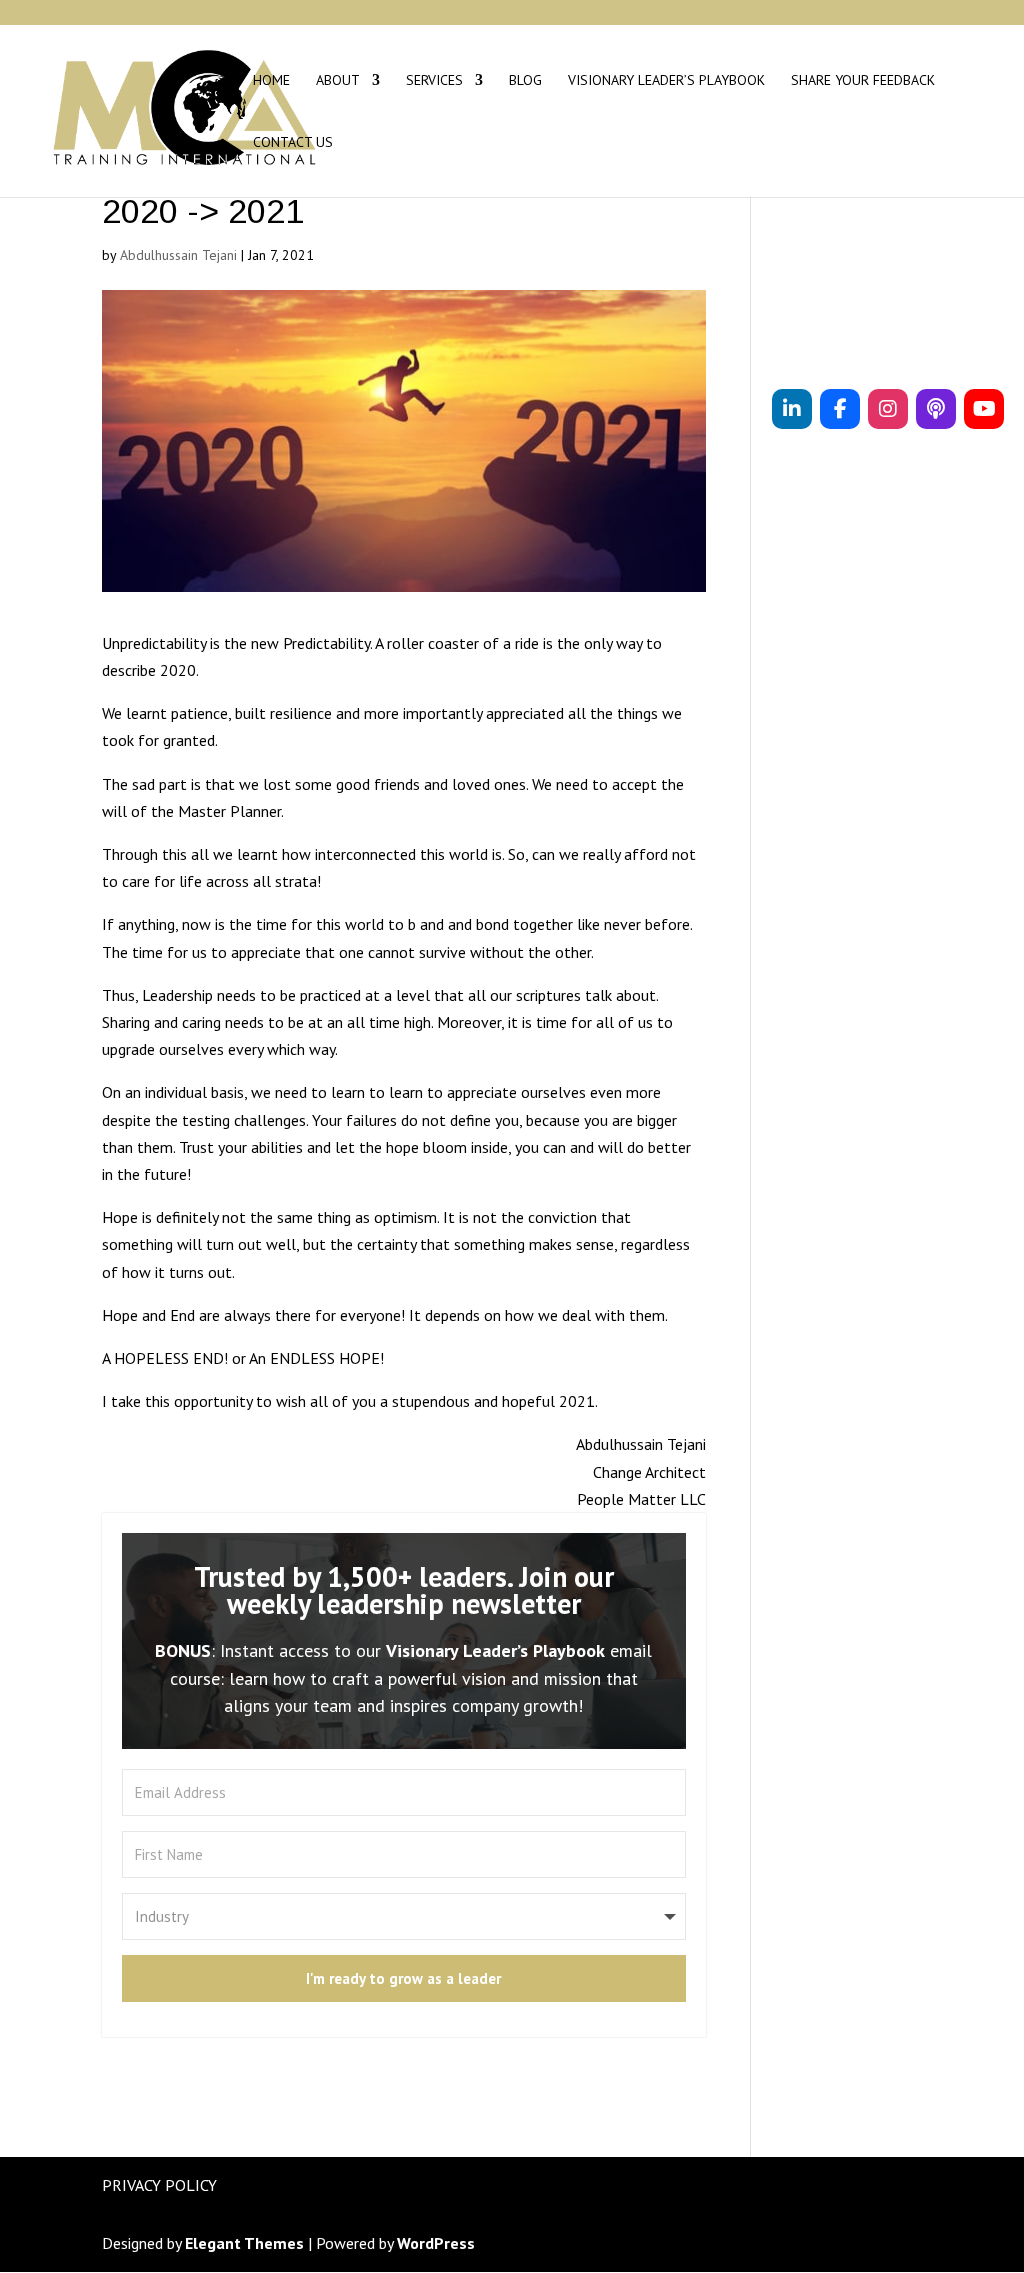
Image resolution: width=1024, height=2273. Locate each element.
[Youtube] (984, 409)
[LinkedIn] (792, 409)
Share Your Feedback (863, 81)
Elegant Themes (244, 2243)
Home (271, 81)
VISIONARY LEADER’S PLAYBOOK (666, 81)
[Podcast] (936, 409)
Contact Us (293, 143)
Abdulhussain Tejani (178, 255)
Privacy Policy (159, 2185)
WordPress (436, 2243)
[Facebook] (840, 409)
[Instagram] (888, 409)
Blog (525, 81)
